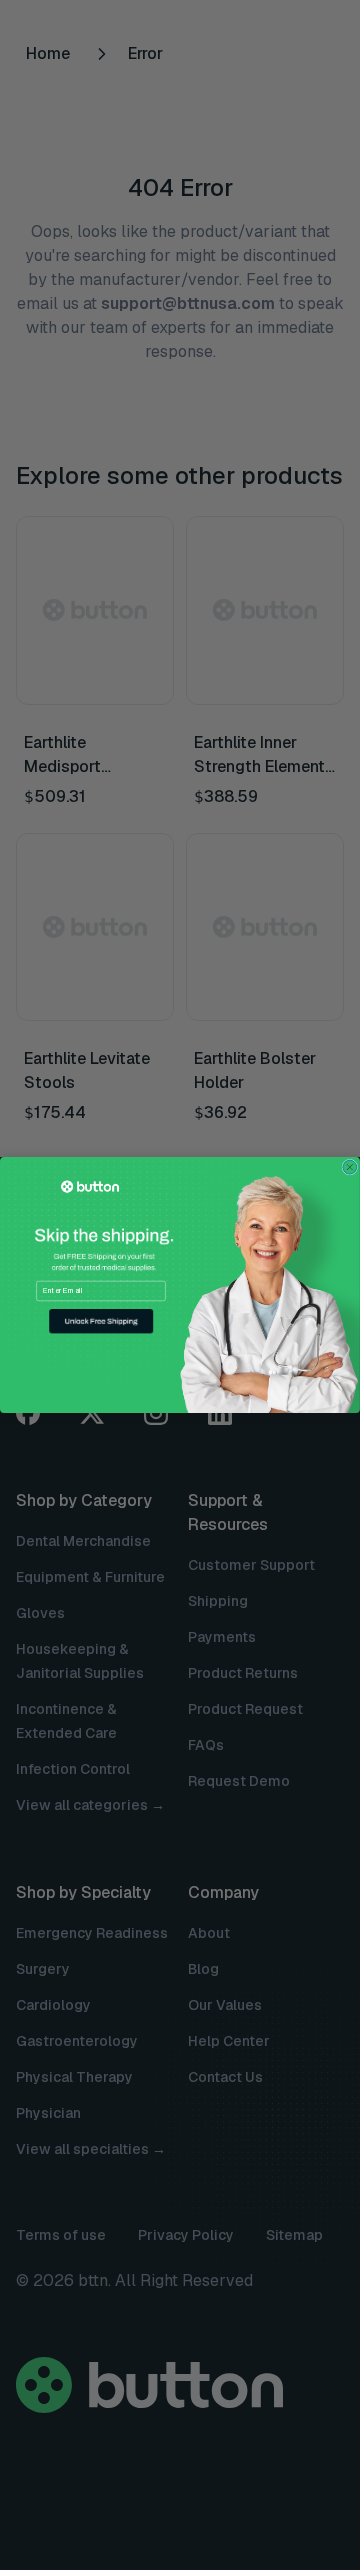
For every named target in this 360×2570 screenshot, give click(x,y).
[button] (101, 1321)
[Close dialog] (350, 1167)
